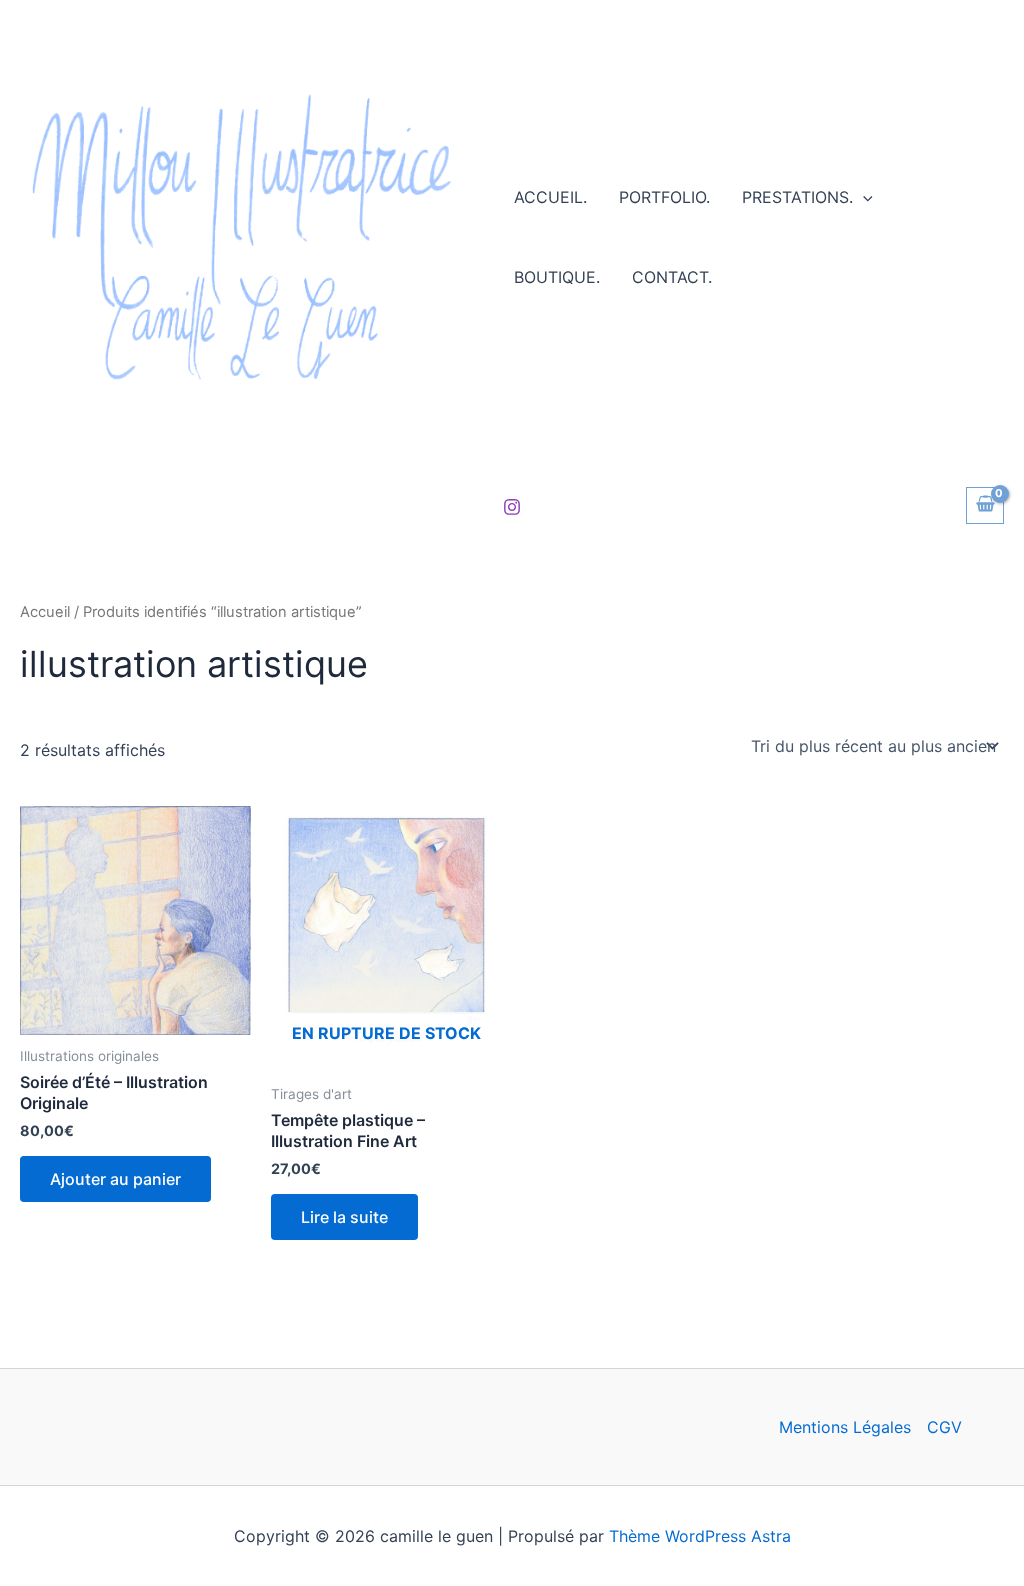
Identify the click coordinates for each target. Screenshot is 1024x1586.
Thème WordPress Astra (700, 1536)
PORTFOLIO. (664, 197)
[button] (863, 197)
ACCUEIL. (550, 197)
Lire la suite (344, 1217)
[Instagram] (512, 507)
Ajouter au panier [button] (115, 1179)
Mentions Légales (845, 1427)
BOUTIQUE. (557, 277)
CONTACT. (672, 277)
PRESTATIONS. (797, 197)
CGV (944, 1427)
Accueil (45, 612)
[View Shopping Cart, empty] (985, 505)
